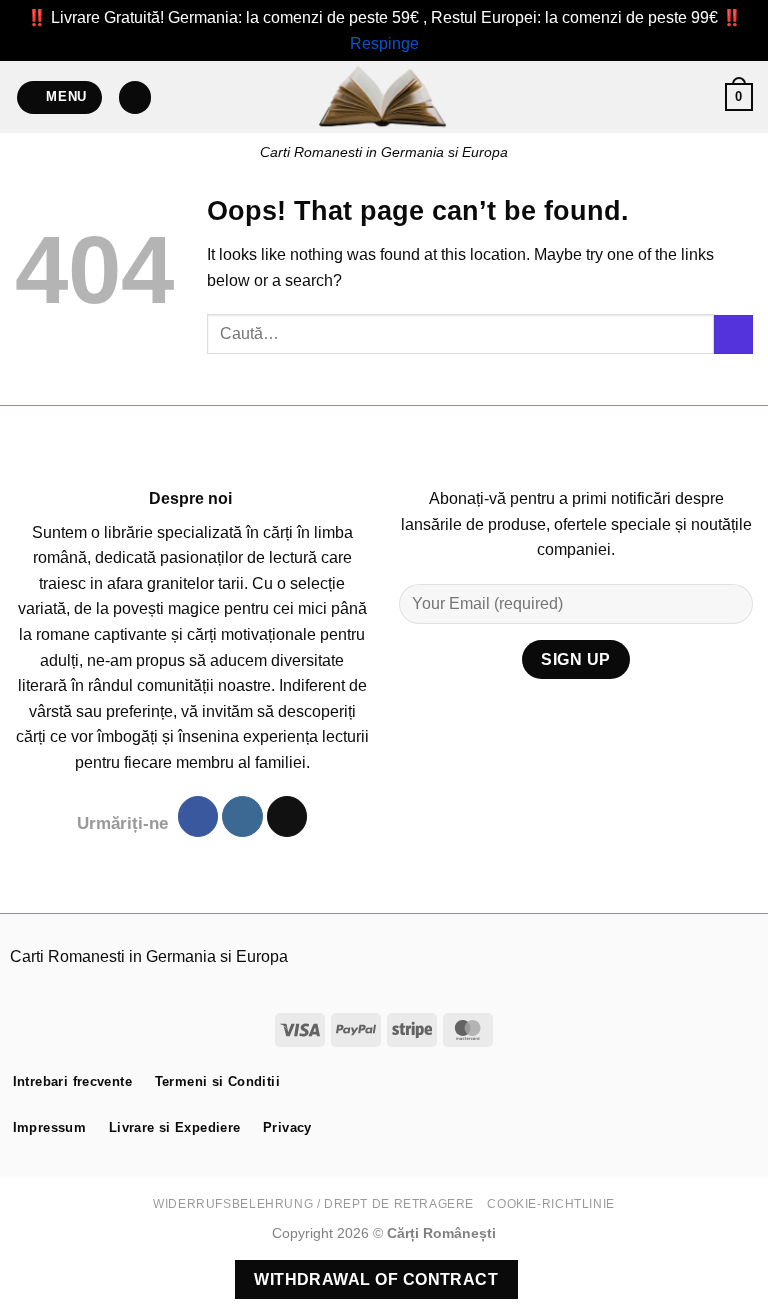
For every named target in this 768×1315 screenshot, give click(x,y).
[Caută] (135, 97)
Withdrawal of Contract (376, 1279)
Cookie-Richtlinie (550, 1204)
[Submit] (733, 334)
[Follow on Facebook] (198, 816)
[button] (60, 97)
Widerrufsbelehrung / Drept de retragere (313, 1204)
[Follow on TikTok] (287, 816)
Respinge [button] (384, 43)
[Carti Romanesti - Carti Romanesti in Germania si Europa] (384, 97)
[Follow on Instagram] (242, 816)
